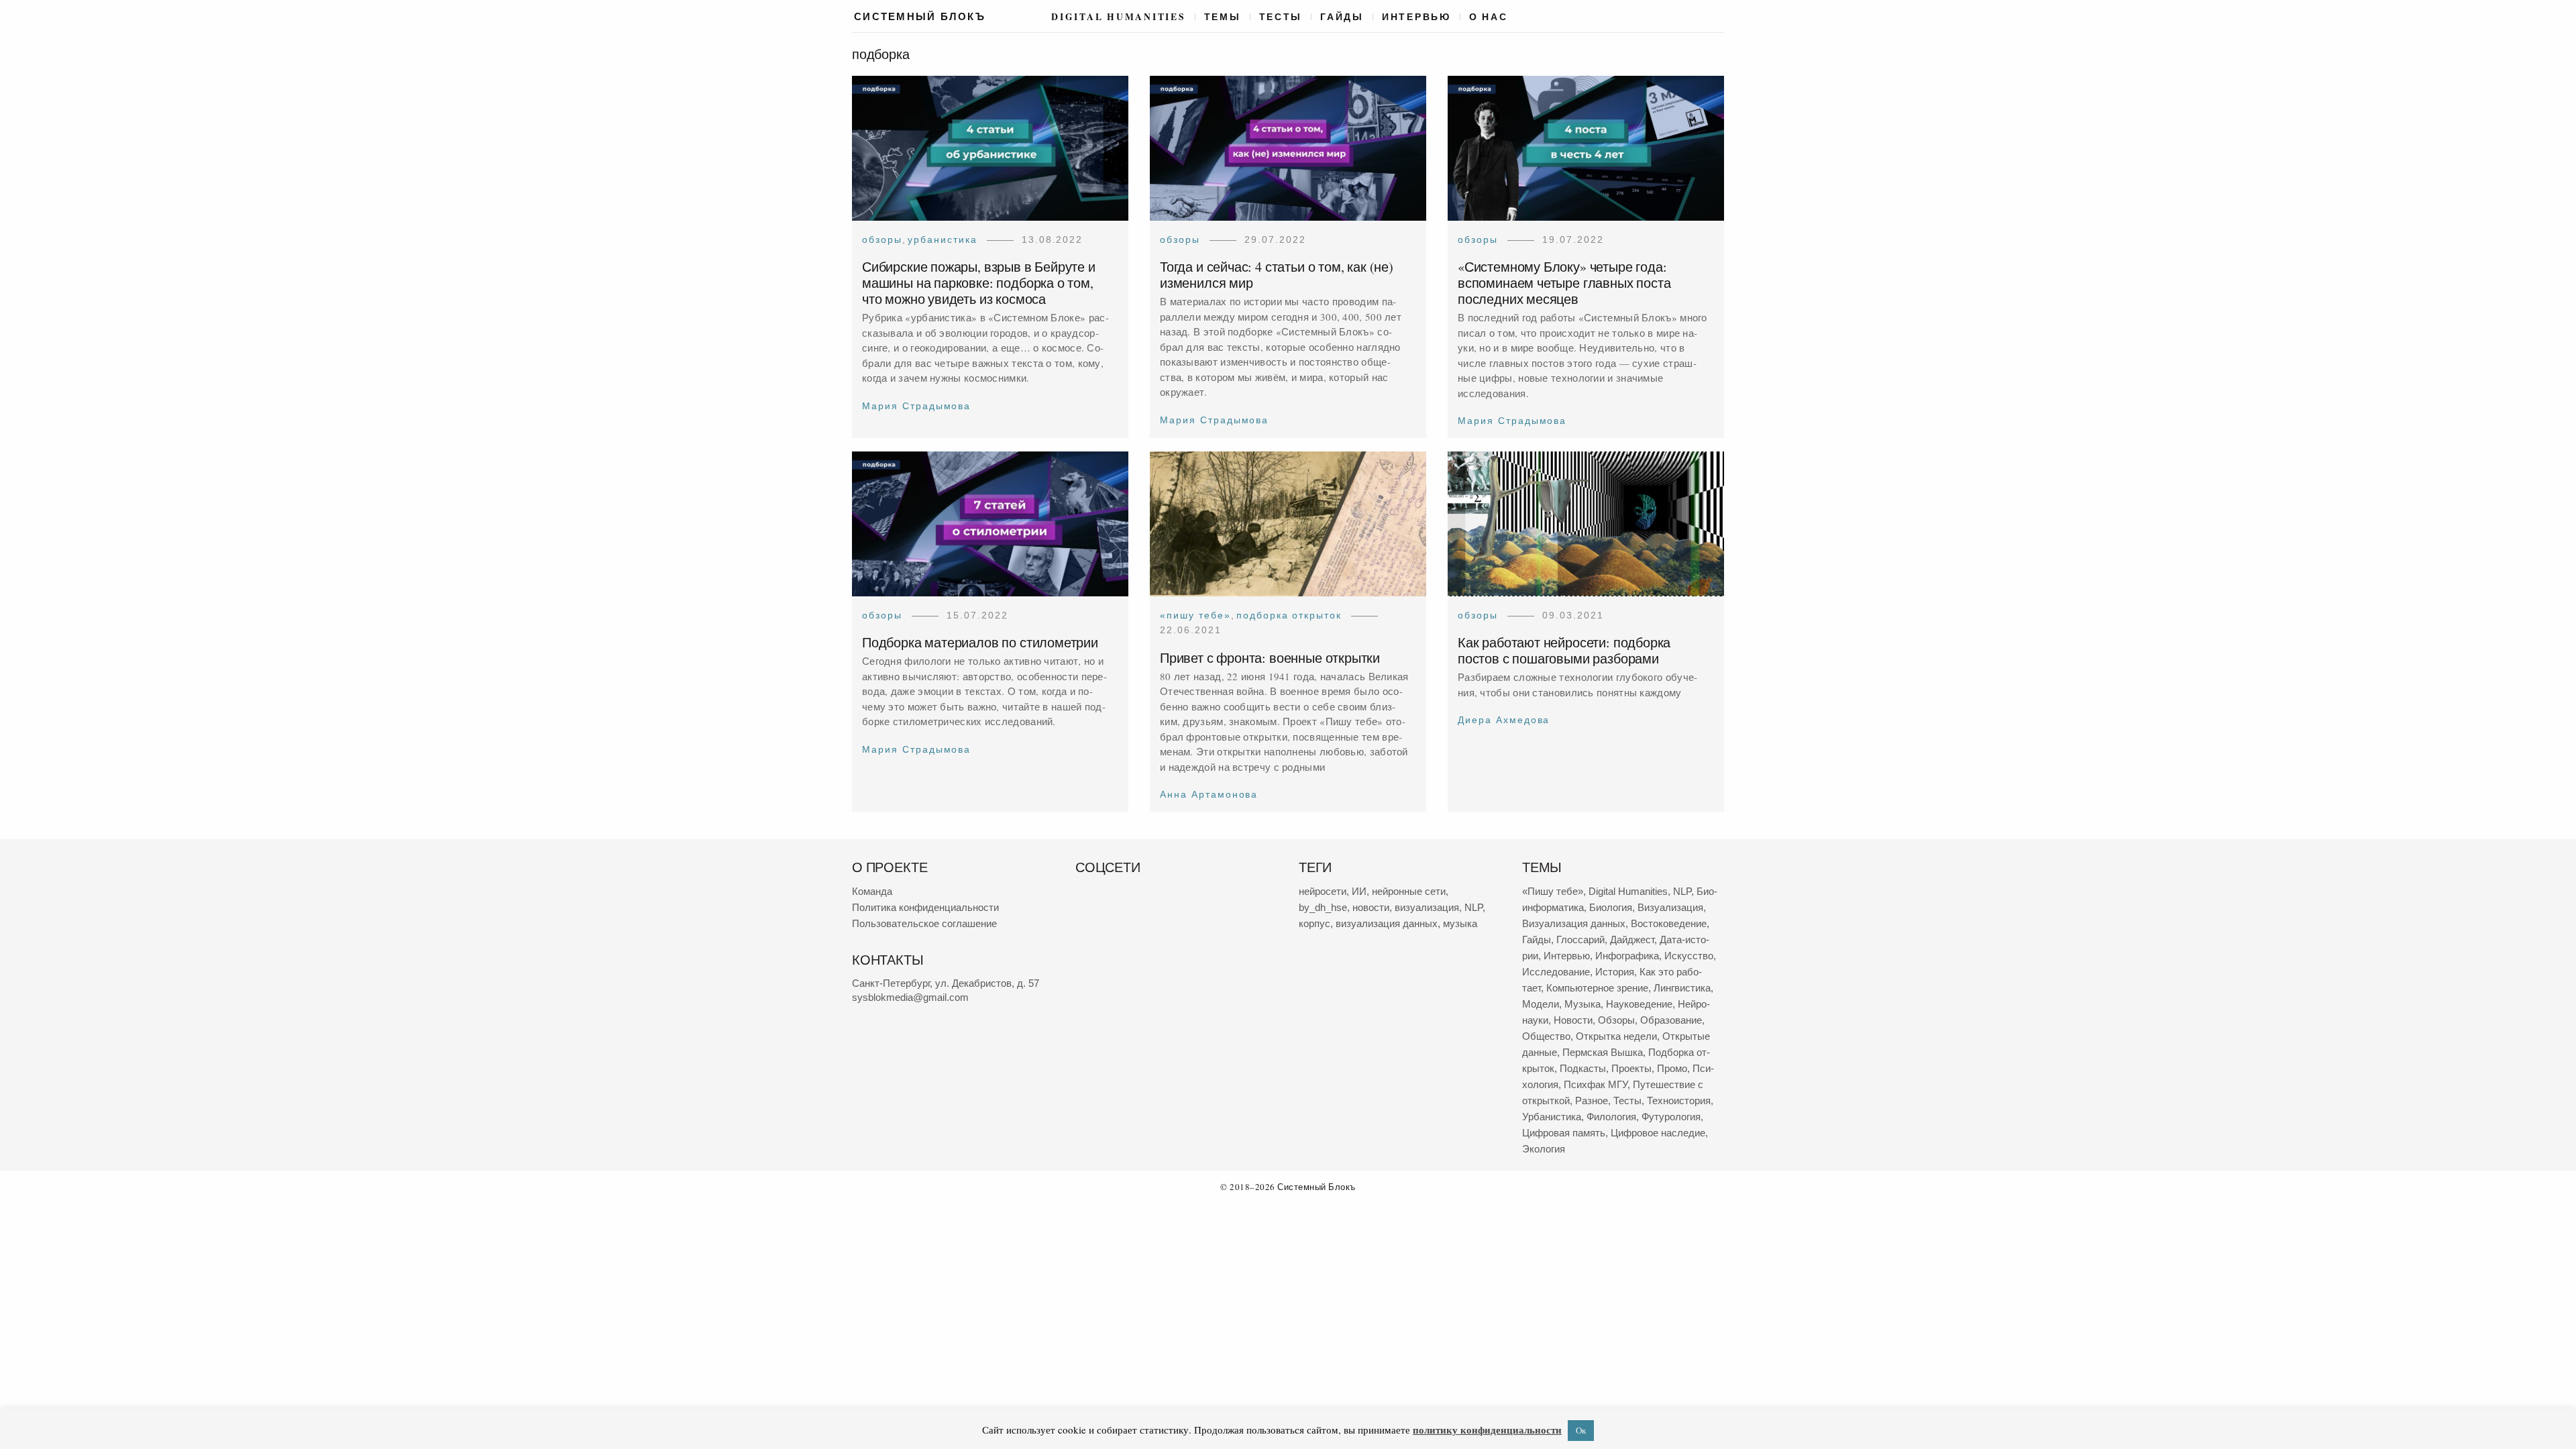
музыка (1460, 923)
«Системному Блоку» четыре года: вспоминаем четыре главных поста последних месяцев (1564, 283)
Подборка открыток (1289, 615)
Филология (1611, 1117)
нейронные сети (1409, 891)
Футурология (1671, 1117)
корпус (1314, 923)
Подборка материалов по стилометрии (980, 643)
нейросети (1323, 891)
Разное (1592, 1101)
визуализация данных (1387, 923)
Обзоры (882, 239)
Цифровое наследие (1658, 1133)
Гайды (1342, 17)
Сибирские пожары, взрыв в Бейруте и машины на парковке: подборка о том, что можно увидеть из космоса (979, 283)
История (1615, 972)
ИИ (1359, 891)
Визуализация (1670, 907)
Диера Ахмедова (1504, 720)
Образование (1671, 1020)
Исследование (1556, 972)
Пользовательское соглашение (924, 923)
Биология (1611, 907)
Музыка (1582, 1004)
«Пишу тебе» (1195, 615)
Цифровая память (1564, 1133)
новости (1371, 907)
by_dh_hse (1323, 907)
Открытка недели (1616, 1036)
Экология (1544, 1149)
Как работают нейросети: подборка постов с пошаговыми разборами (1564, 651)
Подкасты (1583, 1068)
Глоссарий (1580, 940)
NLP (1473, 907)
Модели (1541, 1004)
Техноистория (1679, 1101)
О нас (1489, 17)
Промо (1672, 1068)
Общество (1546, 1036)
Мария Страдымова (916, 406)
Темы (1223, 17)
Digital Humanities (1118, 17)
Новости (1573, 1020)
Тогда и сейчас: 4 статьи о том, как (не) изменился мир (1277, 275)
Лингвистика (1682, 988)
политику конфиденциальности (1487, 1430)
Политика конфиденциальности (925, 907)
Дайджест (1632, 940)
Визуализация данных (1574, 923)
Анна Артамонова (1209, 795)
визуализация (1427, 907)
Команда (872, 891)
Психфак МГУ (1596, 1084)
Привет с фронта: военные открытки (1270, 658)
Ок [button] (1581, 1430)
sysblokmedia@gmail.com (910, 997)
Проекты (1631, 1068)
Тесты (1281, 17)
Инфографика (1627, 956)
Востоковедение (1669, 923)
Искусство (1689, 956)
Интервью (1416, 17)
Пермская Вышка (1603, 1052)
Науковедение (1639, 1004)
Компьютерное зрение (1597, 988)
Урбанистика (943, 239)
